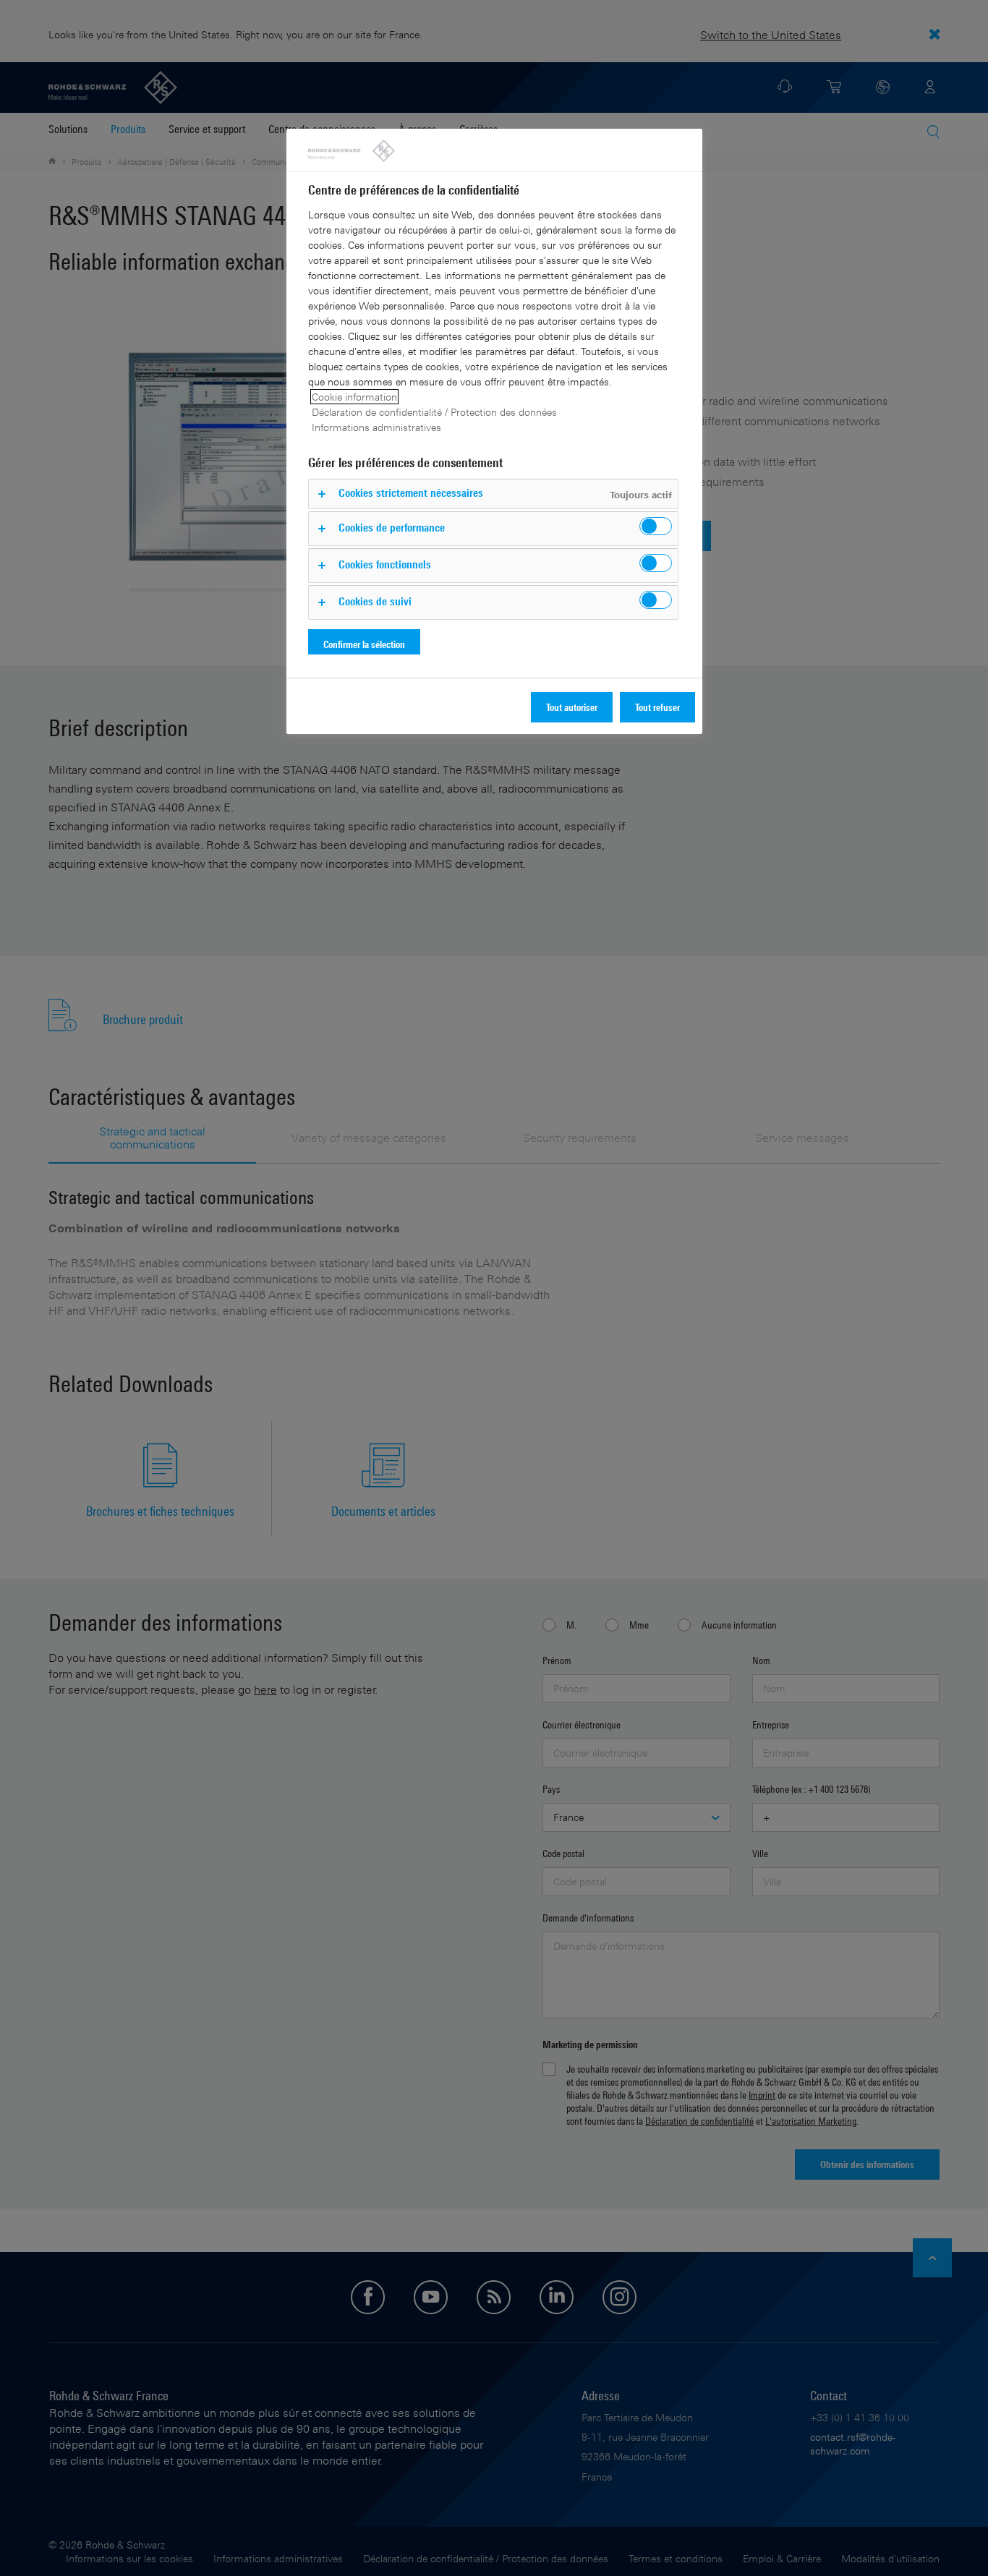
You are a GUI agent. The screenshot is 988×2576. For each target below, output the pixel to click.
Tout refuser (657, 707)
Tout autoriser (572, 707)
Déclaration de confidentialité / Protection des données (434, 412)
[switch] (656, 526)
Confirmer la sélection (364, 644)
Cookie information (354, 397)
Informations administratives (376, 427)
